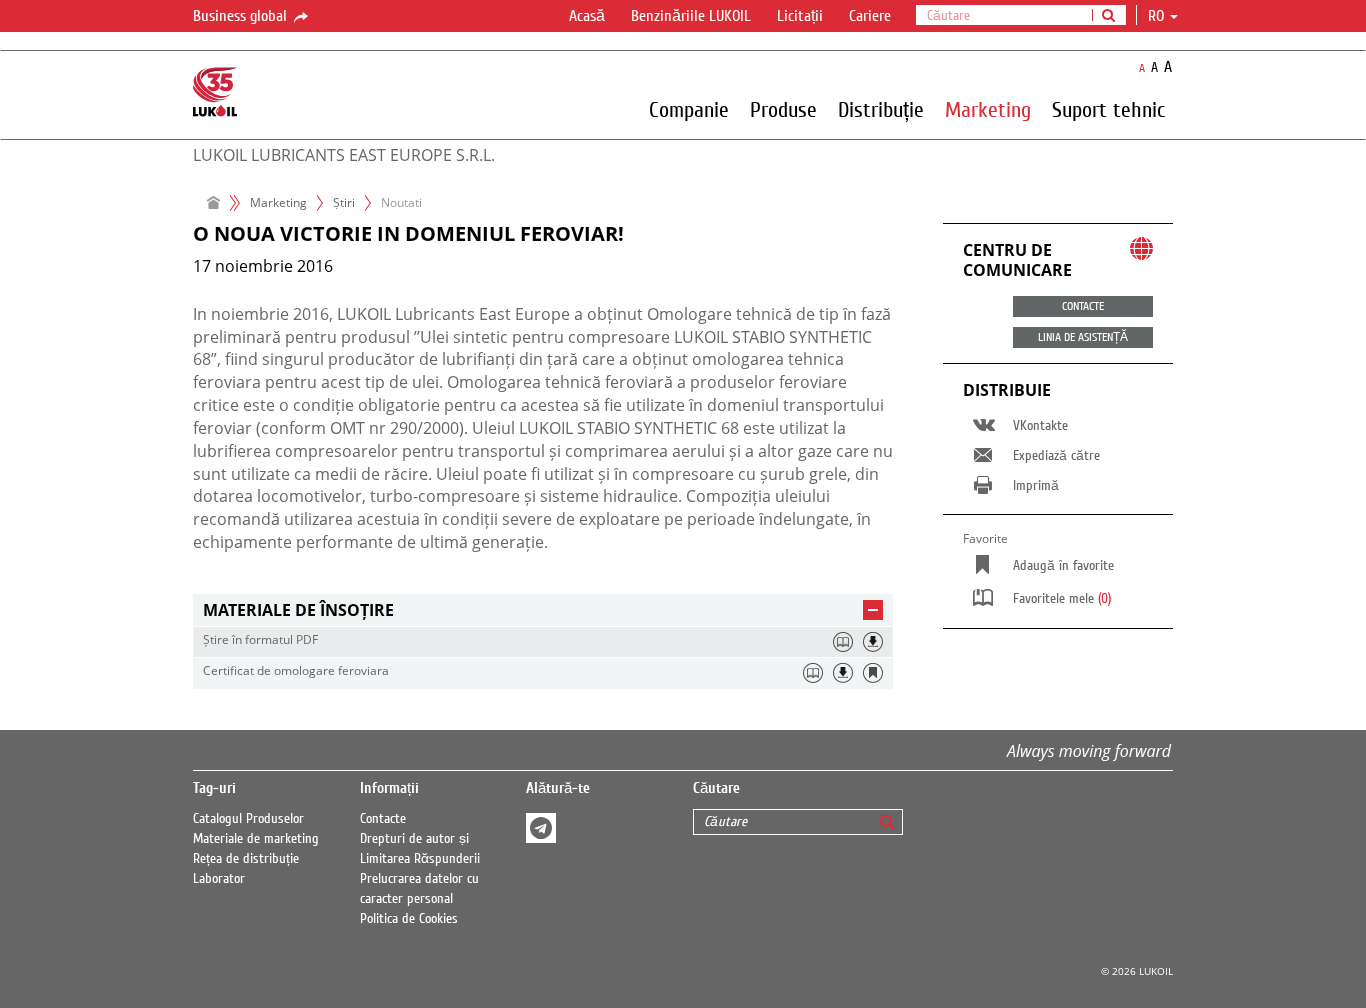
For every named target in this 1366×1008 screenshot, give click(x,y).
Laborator (219, 879)
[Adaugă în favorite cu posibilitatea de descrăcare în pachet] (873, 673)
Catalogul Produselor (248, 819)
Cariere (870, 16)
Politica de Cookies (409, 919)
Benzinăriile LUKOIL (691, 16)
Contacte (383, 819)
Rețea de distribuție (246, 859)
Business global (242, 16)
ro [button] (1158, 16)
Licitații (800, 16)
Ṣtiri (344, 202)
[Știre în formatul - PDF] (873, 642)
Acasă (587, 16)
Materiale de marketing (256, 839)
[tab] (543, 610)
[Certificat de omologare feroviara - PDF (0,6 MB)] (843, 673)
